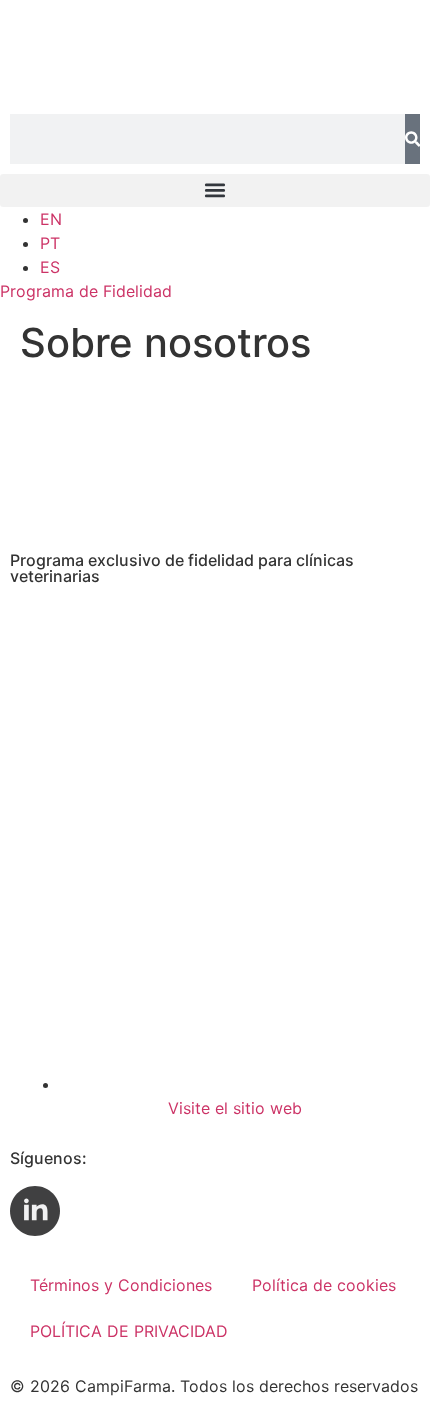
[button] (215, 190)
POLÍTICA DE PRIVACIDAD (129, 1331)
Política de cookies (324, 1285)
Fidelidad (86, 291)
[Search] (412, 139)
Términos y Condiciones (121, 1285)
